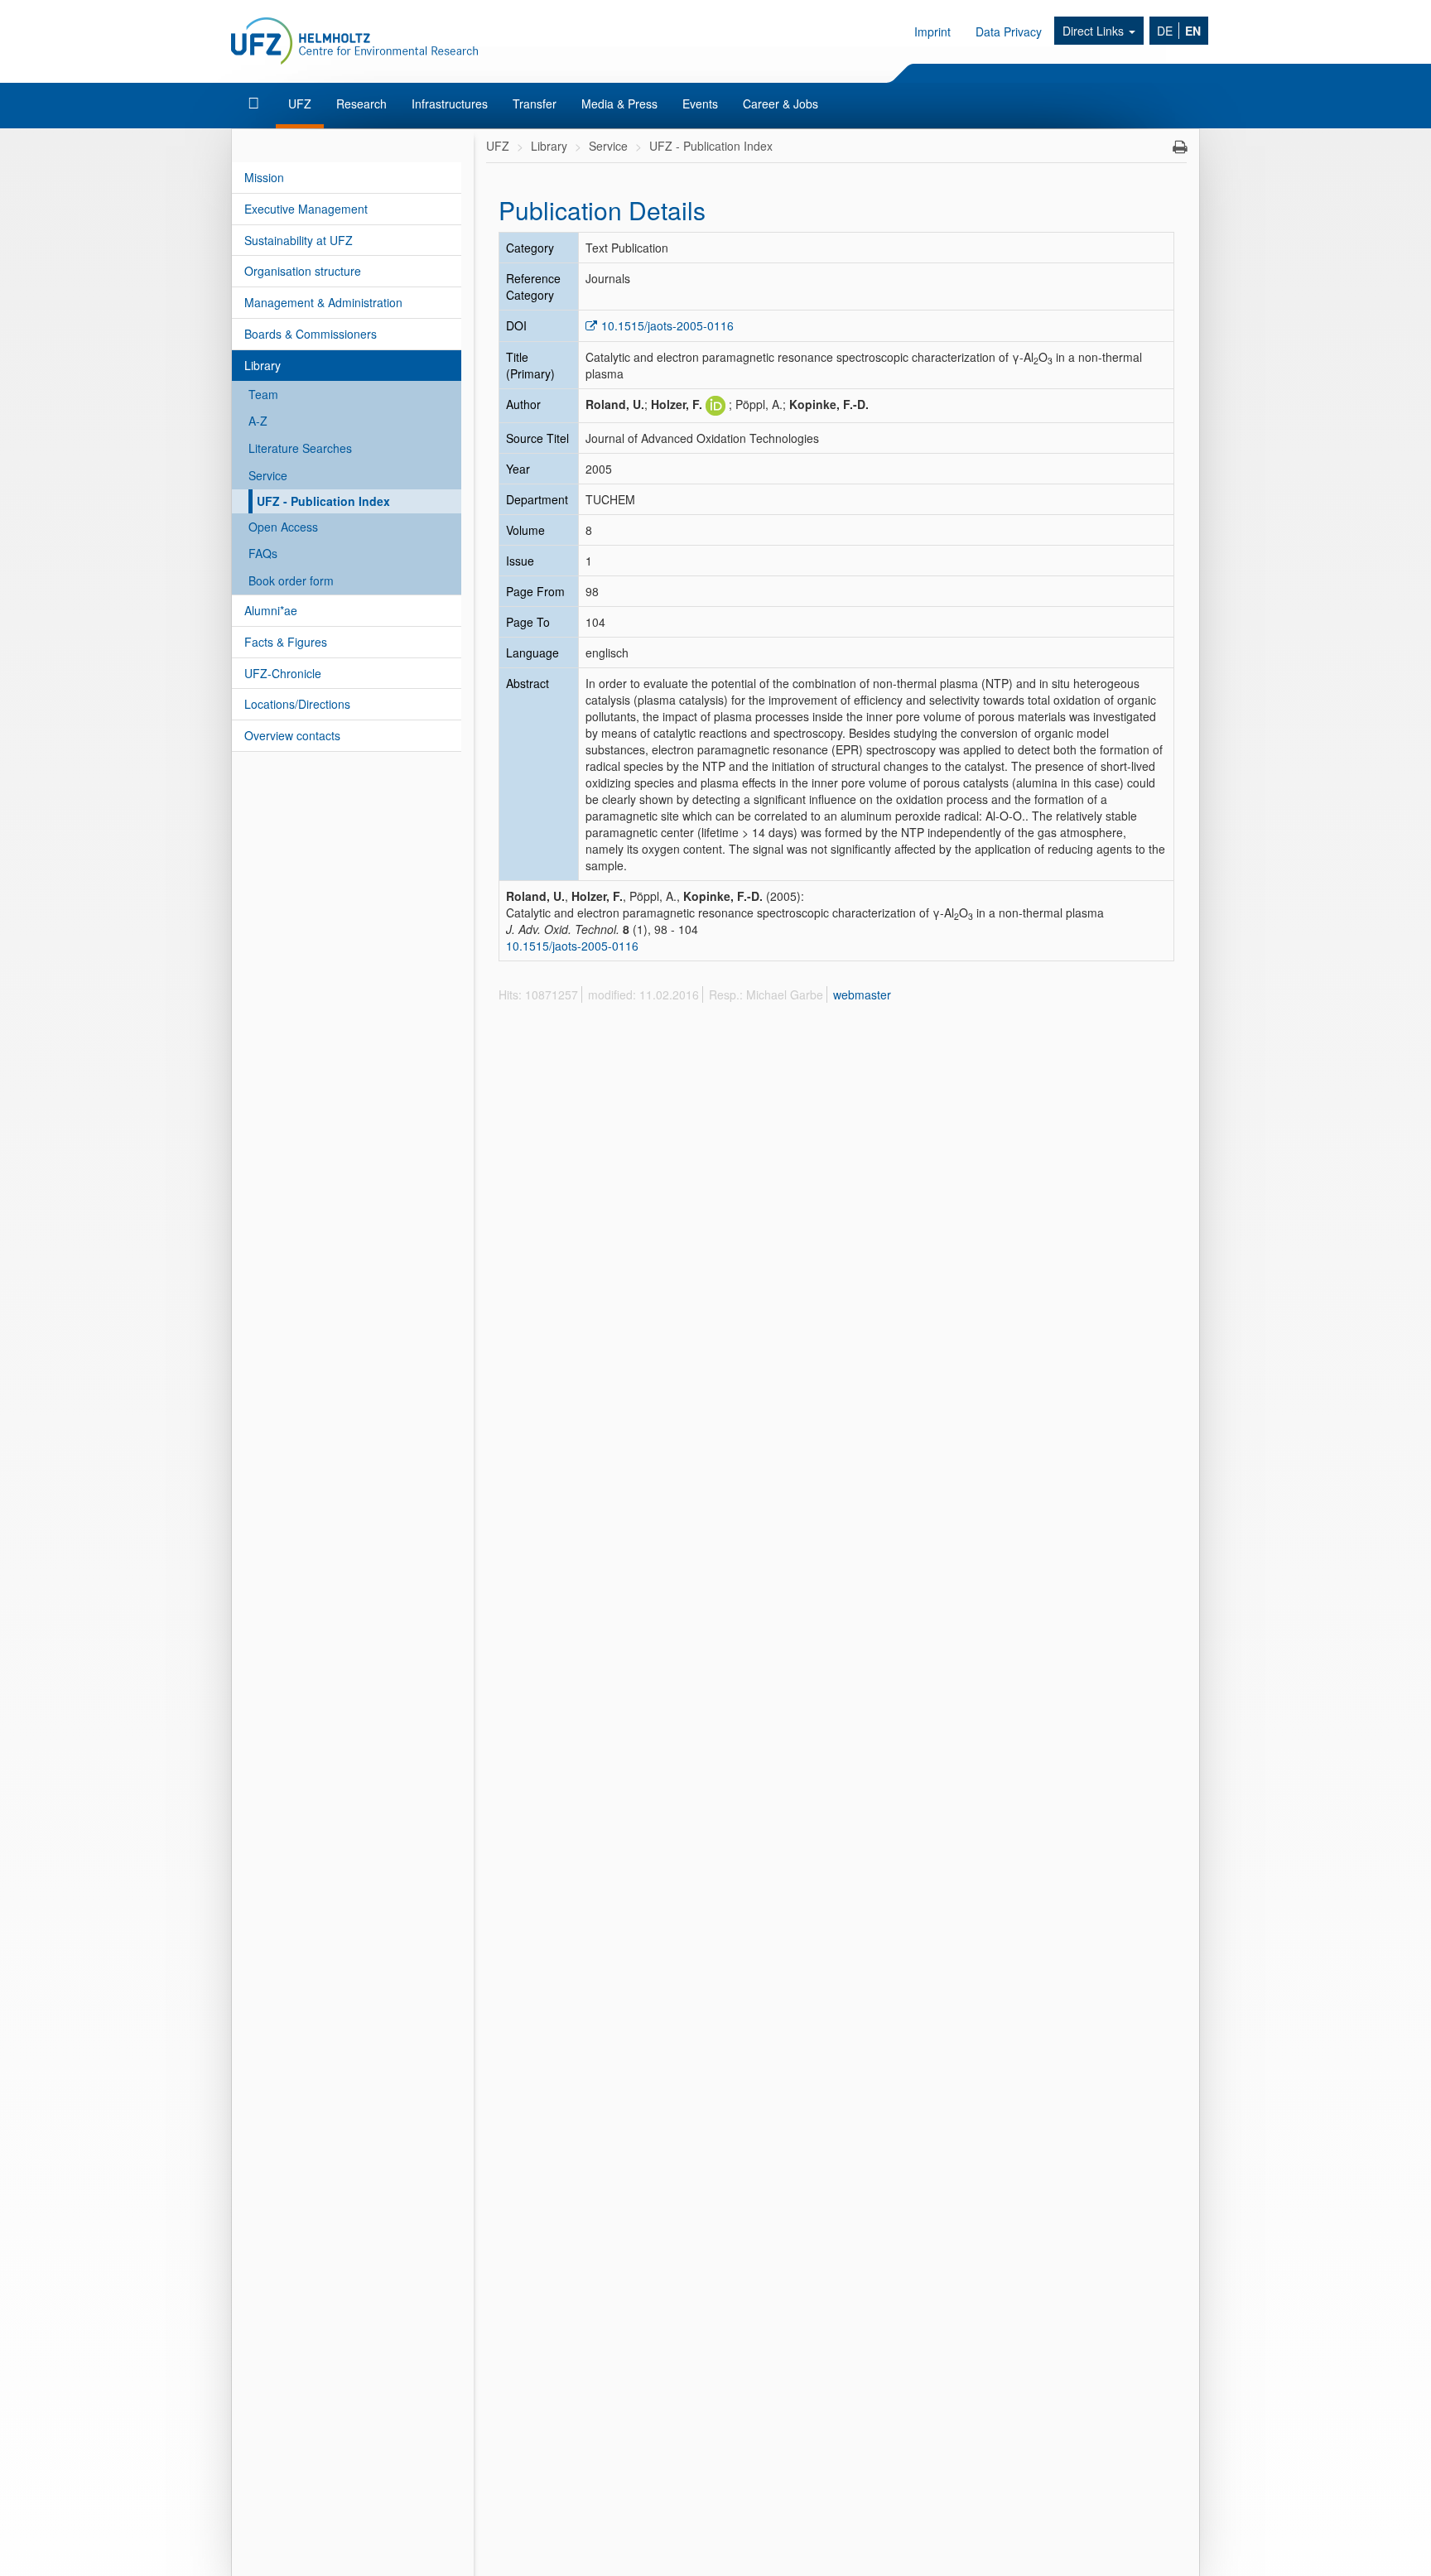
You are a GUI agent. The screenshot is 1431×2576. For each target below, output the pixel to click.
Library (263, 365)
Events (700, 104)
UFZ (300, 104)
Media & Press (619, 104)
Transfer (535, 104)
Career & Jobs (781, 104)
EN (1193, 31)
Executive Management (306, 209)
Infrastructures (450, 104)
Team (263, 394)
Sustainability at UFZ (299, 240)
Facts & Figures (286, 642)
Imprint (932, 31)
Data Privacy (1009, 31)
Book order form (291, 580)
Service (268, 475)
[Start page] (255, 104)
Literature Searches (300, 448)
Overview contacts (292, 735)
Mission (264, 177)
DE (1165, 31)
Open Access (283, 527)
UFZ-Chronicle (283, 673)
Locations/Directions (297, 704)
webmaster (862, 994)
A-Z (258, 421)
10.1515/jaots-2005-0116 (667, 325)
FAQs (263, 553)
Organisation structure (303, 271)
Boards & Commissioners (311, 334)
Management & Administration (323, 302)
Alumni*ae (271, 610)
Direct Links (1095, 31)
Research (361, 104)
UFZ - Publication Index (323, 501)
